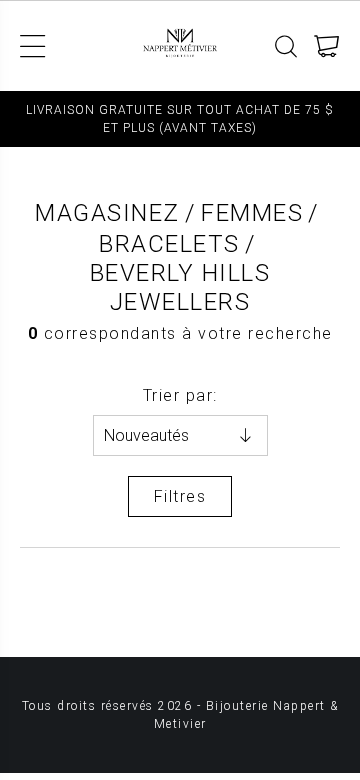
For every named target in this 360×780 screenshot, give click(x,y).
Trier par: (180, 395)
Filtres (180, 496)
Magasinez (107, 213)
